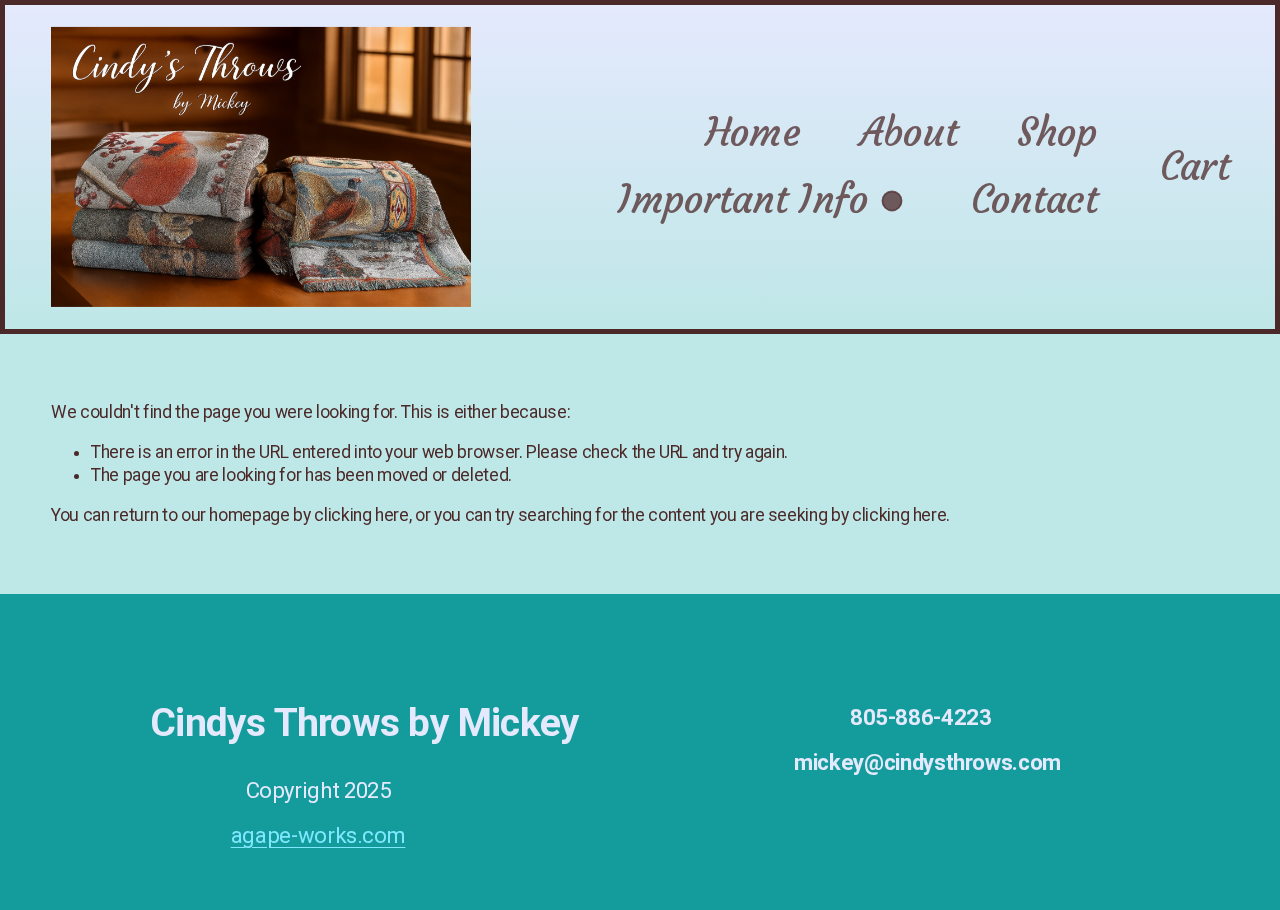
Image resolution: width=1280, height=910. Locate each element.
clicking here (361, 515)
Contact (1034, 199)
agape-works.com (318, 835)
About (908, 132)
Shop (1057, 132)
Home (752, 132)
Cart (1194, 166)
